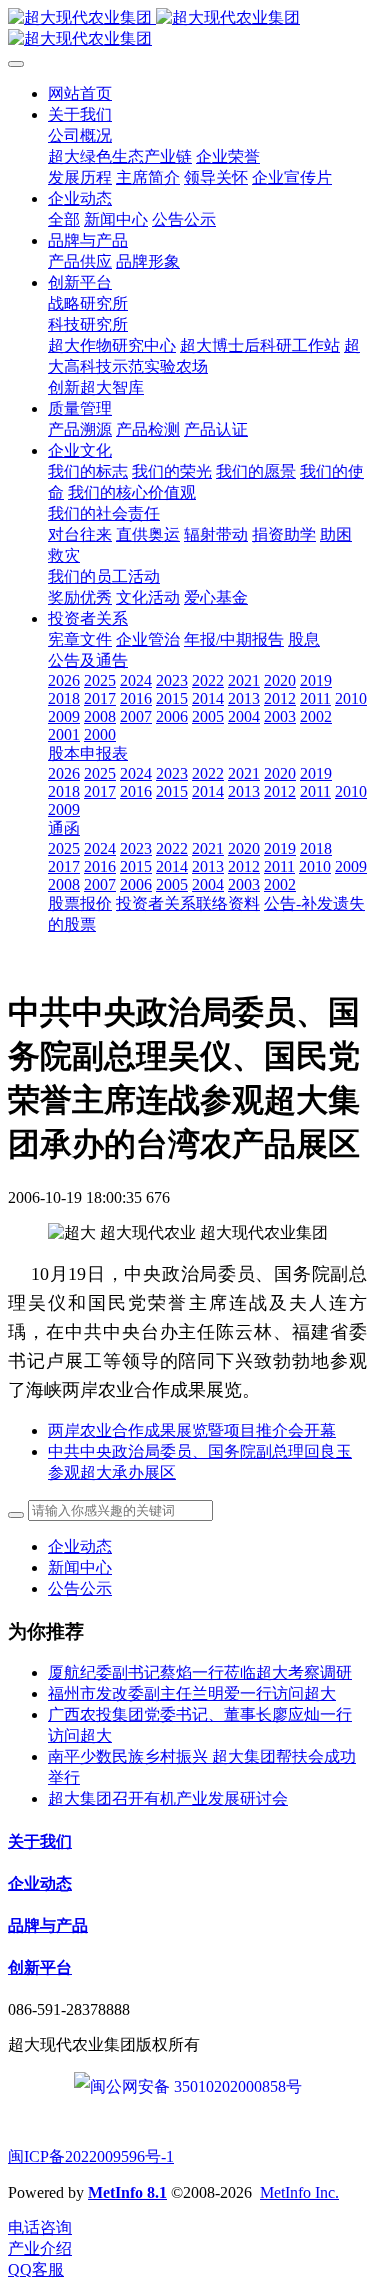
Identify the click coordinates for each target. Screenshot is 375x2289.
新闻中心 (80, 1567)
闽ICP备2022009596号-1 (91, 2156)
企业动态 (80, 1546)
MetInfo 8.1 (127, 2192)
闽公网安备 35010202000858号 (196, 2086)
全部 (64, 219)
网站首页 (80, 93)
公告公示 (80, 1588)
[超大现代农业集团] (187, 29)
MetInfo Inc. (299, 2192)
